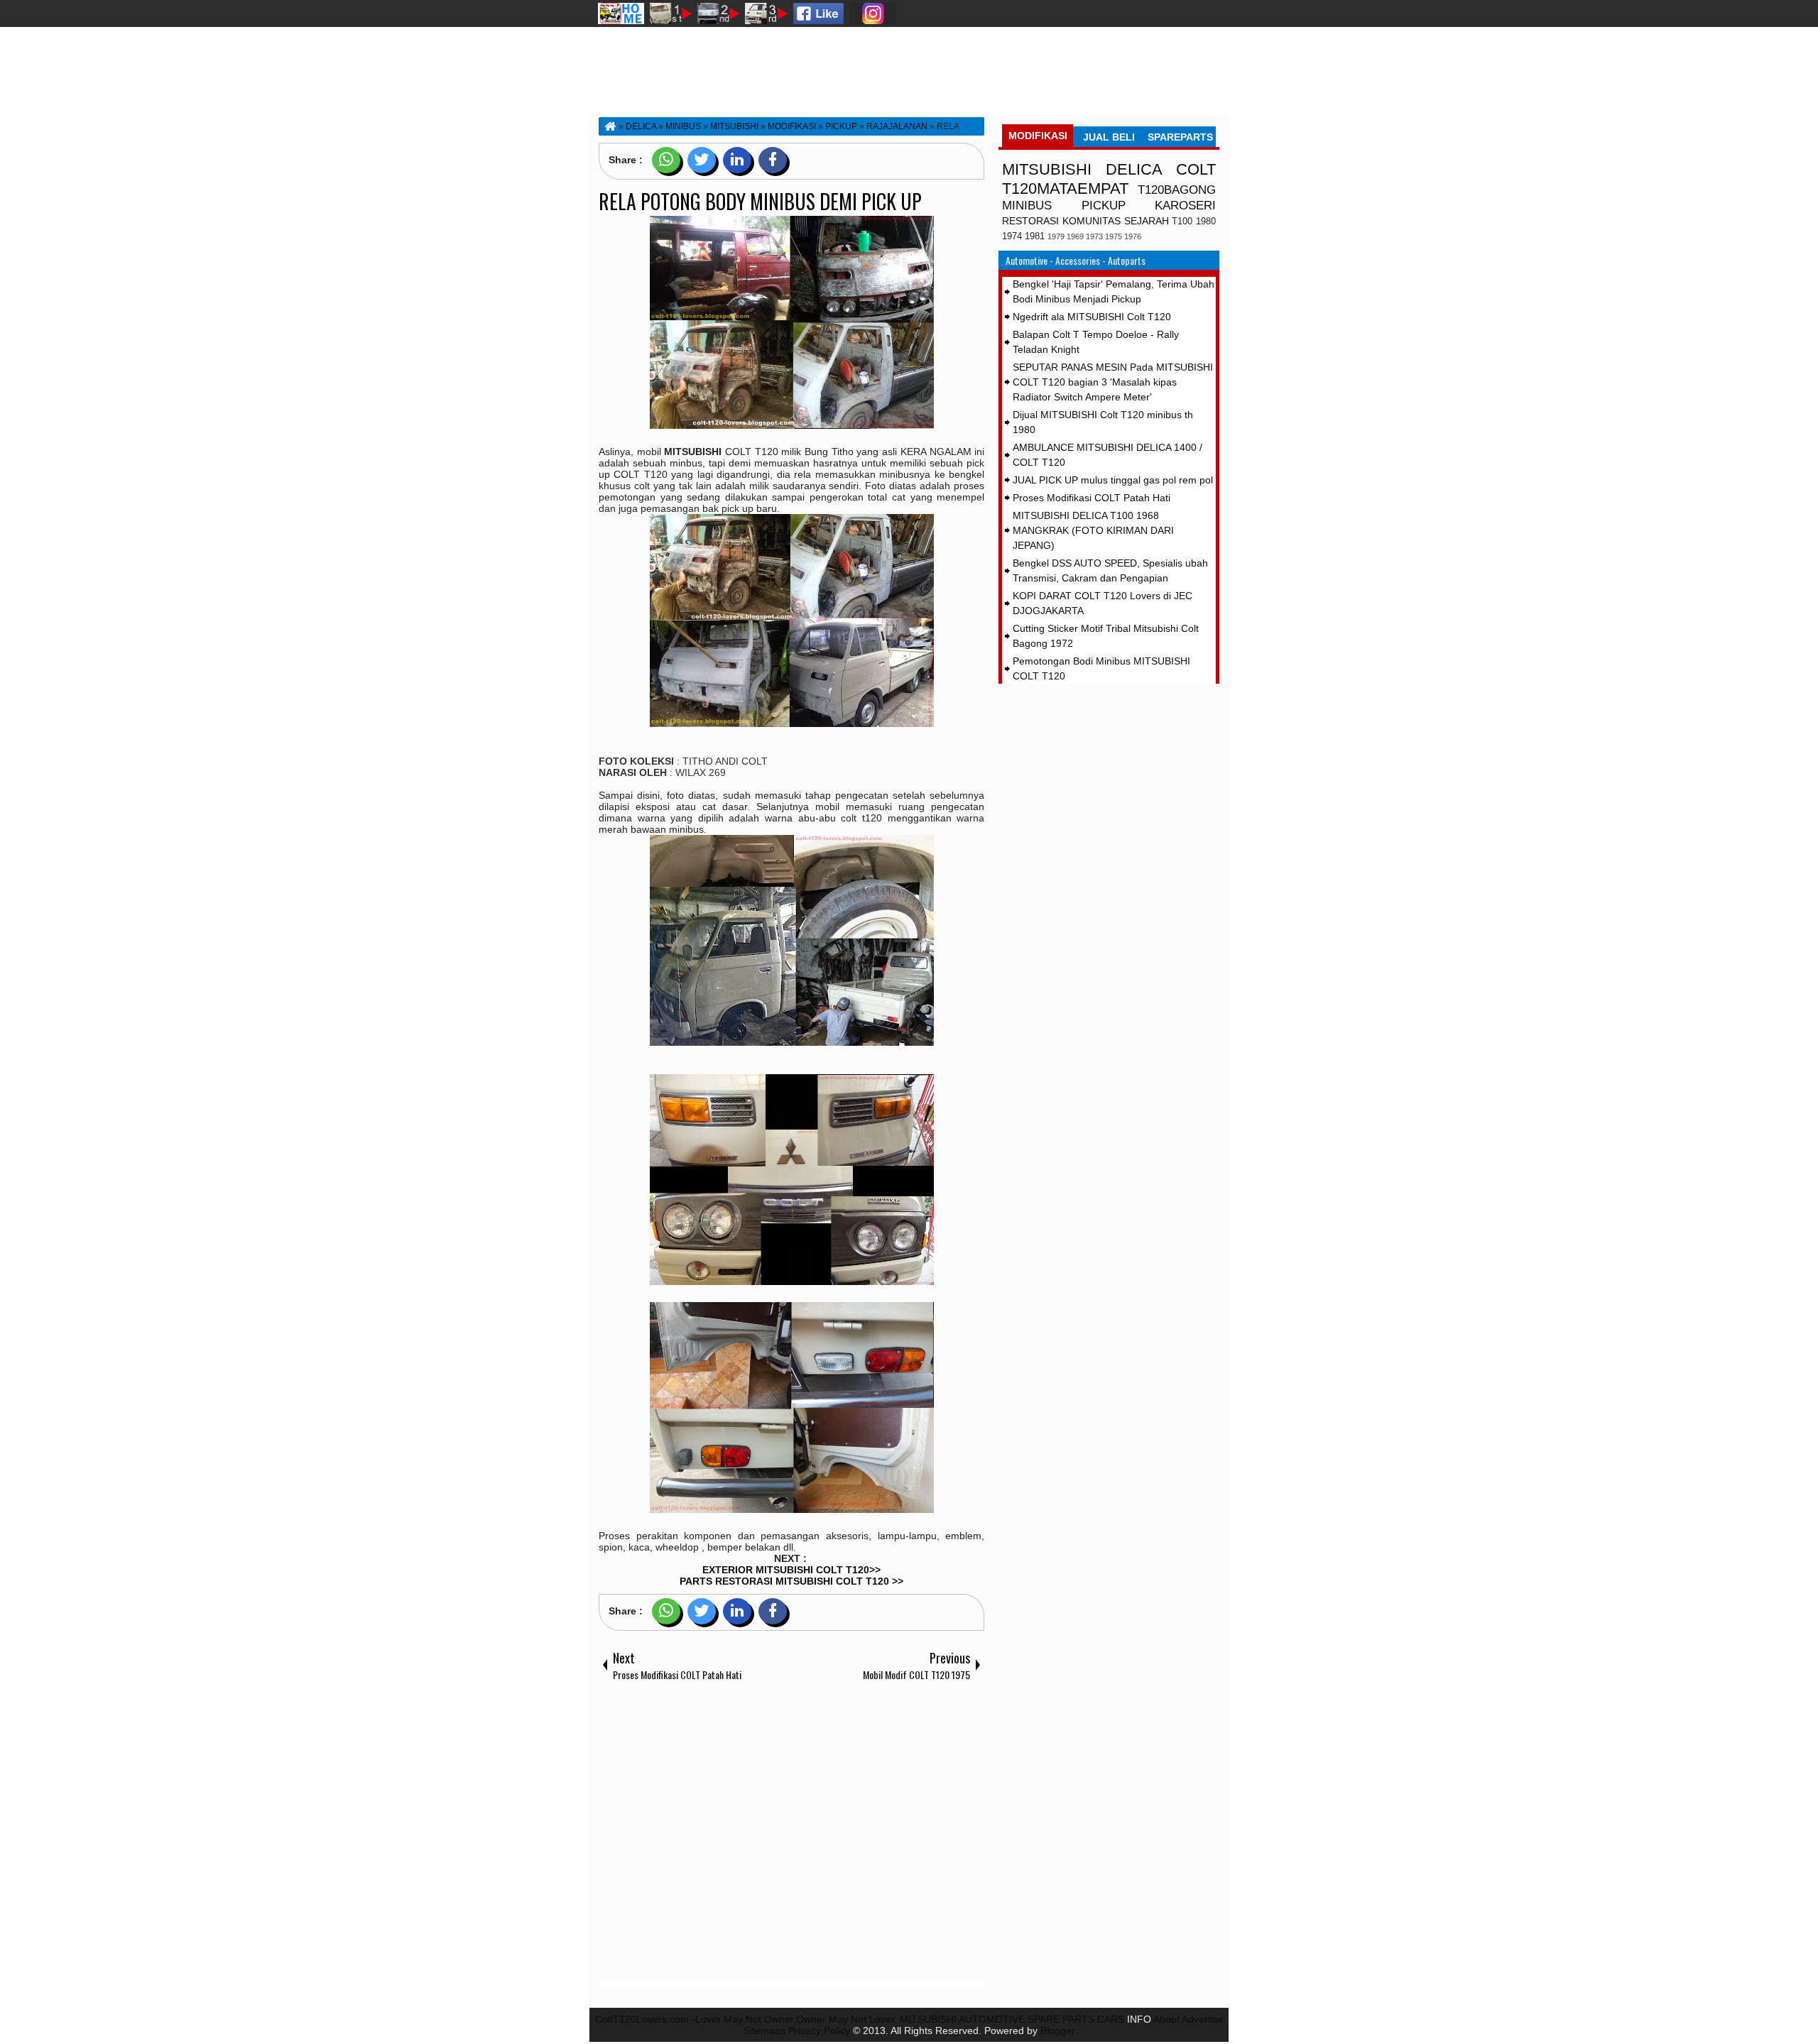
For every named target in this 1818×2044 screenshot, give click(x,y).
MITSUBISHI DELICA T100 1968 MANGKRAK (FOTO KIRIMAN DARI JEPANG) (1093, 530)
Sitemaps (764, 2031)
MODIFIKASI (1038, 136)
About (1166, 2019)
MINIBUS (1027, 206)
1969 (1075, 236)
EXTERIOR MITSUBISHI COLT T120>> (791, 1570)
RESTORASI (1030, 221)
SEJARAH (1147, 221)
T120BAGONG (1177, 190)
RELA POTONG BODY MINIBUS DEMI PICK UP (760, 201)
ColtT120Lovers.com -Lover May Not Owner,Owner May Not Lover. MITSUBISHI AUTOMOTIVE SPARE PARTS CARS (860, 2019)
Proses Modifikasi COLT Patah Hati (1092, 498)
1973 (1094, 236)
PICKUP (1104, 206)
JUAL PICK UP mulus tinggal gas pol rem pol (1113, 480)
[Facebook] (773, 160)
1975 (1114, 236)
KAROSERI (1185, 206)
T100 (1182, 222)
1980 (1206, 222)
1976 (1133, 236)
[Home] (609, 126)
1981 (1035, 236)
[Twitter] (702, 160)
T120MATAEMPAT (1065, 188)
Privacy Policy (819, 2031)
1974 (1012, 236)
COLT (1196, 169)
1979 (1056, 236)
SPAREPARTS (1180, 137)
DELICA (1134, 169)
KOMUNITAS (1092, 221)
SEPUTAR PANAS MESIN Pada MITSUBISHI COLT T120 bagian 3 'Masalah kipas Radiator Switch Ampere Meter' (1113, 382)
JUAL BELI (1109, 137)
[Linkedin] (737, 160)
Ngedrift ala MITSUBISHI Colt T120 (1092, 317)
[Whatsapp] (666, 160)
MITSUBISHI (1047, 169)
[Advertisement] (791, 1834)
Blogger (1058, 2031)
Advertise (1203, 2019)
